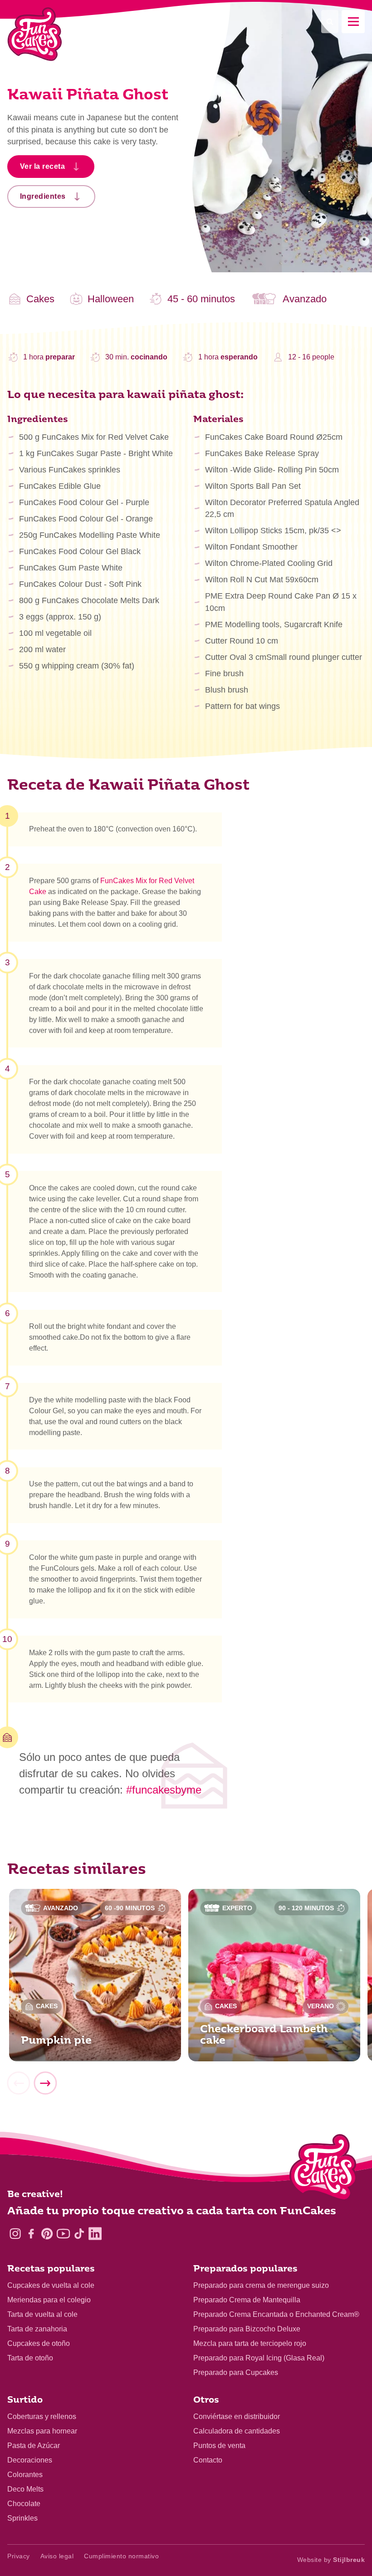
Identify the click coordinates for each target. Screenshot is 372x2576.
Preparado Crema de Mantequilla (247, 2300)
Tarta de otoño (30, 2358)
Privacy (19, 2556)
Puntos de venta (219, 2446)
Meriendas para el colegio (49, 2300)
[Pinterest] (47, 2234)
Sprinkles (22, 2518)
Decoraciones (30, 2460)
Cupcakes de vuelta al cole (51, 2285)
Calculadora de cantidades (237, 2431)
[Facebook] (31, 2234)
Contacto (208, 2460)
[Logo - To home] (323, 2169)
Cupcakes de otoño (39, 2343)
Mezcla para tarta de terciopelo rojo (250, 2343)
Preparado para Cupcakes (236, 2372)
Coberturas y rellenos (42, 2416)
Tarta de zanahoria (37, 2329)
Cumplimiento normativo (121, 2556)
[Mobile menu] (353, 22)
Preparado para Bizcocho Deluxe (247, 2329)
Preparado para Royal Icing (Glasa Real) (259, 2358)
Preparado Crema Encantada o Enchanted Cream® (276, 2314)
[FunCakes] (35, 34)
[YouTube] (63, 2234)
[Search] (330, 22)
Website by (331, 2560)
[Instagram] (15, 2234)
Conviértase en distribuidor (237, 2416)
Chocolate (24, 2504)
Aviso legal (57, 2556)
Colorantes (25, 2475)
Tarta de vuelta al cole (42, 2314)
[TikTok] (79, 2234)
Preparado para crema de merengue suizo (261, 2285)
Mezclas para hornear (42, 2431)
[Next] (45, 2083)
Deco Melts (25, 2489)
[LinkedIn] (95, 2234)
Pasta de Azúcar (34, 2446)
